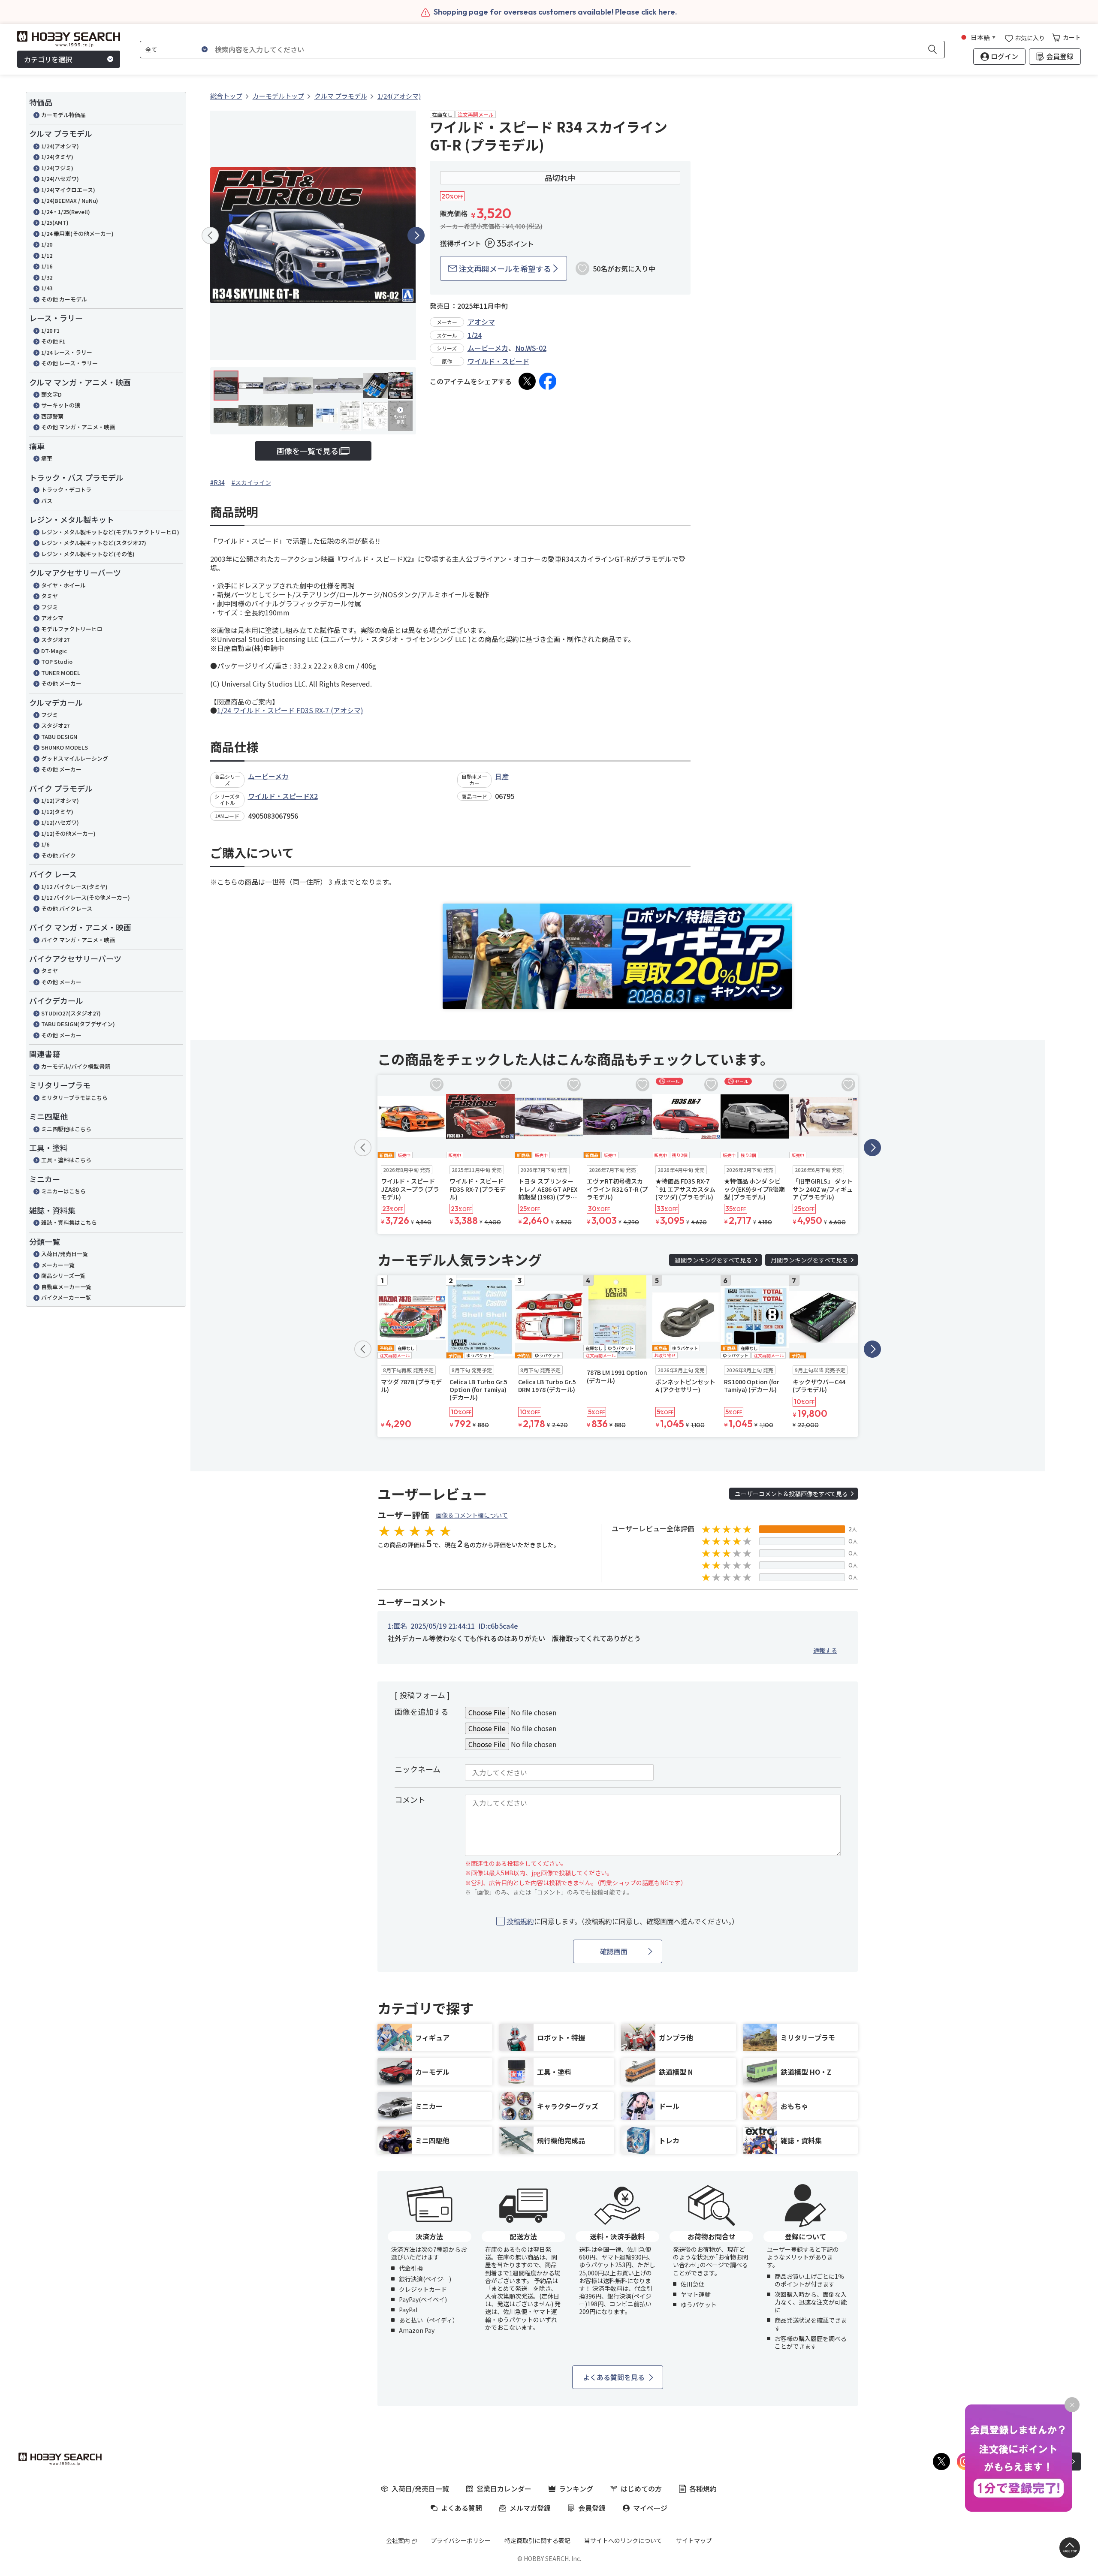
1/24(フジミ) (57, 168)
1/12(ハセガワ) (60, 822)
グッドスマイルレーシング (75, 758)
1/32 (47, 277)
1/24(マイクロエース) (68, 190)
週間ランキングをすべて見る (713, 1260)
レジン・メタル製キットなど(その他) (88, 554)
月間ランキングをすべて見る (809, 1260)
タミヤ (50, 596)
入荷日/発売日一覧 (65, 1254)
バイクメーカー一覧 (66, 1297)
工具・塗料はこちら (66, 1160)
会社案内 (398, 2540)
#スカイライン (251, 482)
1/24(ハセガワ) (60, 179)
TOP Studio (57, 661)
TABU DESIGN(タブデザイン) (78, 1024)
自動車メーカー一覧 (66, 1287)
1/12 (47, 255)
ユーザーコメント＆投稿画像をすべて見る (791, 1494)
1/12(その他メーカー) (68, 833)
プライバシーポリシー (461, 2540)
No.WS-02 (531, 348)
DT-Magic (54, 651)
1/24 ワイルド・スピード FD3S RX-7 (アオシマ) (290, 710)
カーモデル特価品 (63, 115)
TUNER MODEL (61, 673)
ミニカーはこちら (63, 1191)
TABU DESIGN (59, 737)
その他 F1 (53, 341)
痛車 (47, 458)
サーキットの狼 (61, 405)
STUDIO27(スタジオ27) (71, 1013)
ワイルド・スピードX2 (283, 796)
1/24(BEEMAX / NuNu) (70, 200)
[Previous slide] (210, 235)
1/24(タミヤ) (57, 157)
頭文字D (51, 394)
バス (47, 501)
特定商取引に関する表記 (537, 2540)
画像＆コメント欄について (472, 1515)
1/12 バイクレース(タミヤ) (74, 887)
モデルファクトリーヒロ (72, 629)
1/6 (45, 844)
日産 (502, 776)
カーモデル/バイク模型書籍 (76, 1066)
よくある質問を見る (614, 2377)
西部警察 (52, 416)
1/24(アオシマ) (60, 146)
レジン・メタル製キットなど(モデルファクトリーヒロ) (110, 532)
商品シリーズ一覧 (63, 1276)
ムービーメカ (488, 348)
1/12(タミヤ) (57, 812)
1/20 (47, 244)
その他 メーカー (61, 683)
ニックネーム (418, 1769)
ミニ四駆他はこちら (66, 1129)
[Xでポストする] (527, 381)
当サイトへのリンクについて (623, 2540)
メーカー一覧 (58, 1265)
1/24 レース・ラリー (67, 352)
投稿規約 (520, 1921)
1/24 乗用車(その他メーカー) (77, 233)
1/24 (475, 335)
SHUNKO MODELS (65, 747)
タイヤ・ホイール (63, 585)
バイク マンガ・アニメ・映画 (78, 940)
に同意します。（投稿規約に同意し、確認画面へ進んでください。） (623, 1921)
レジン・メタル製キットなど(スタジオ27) (94, 543)
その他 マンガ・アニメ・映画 (78, 427)
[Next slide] (416, 235)
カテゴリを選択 (48, 59)
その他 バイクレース (67, 908)
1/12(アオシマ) (60, 800)
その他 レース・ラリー (69, 363)
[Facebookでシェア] (548, 381)
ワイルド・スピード (498, 361)
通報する (825, 1650)
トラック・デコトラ (66, 490)
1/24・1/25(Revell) (66, 212)
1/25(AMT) (55, 222)
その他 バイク (59, 855)
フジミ (50, 607)
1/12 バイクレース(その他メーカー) (86, 897)
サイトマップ (694, 2540)
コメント (410, 1799)
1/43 (47, 288)
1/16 (47, 266)
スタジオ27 (55, 640)
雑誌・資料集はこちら (69, 1222)
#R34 (217, 482)
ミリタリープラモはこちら (74, 1098)
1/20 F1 (50, 330)
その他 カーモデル (64, 299)
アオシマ (52, 618)
